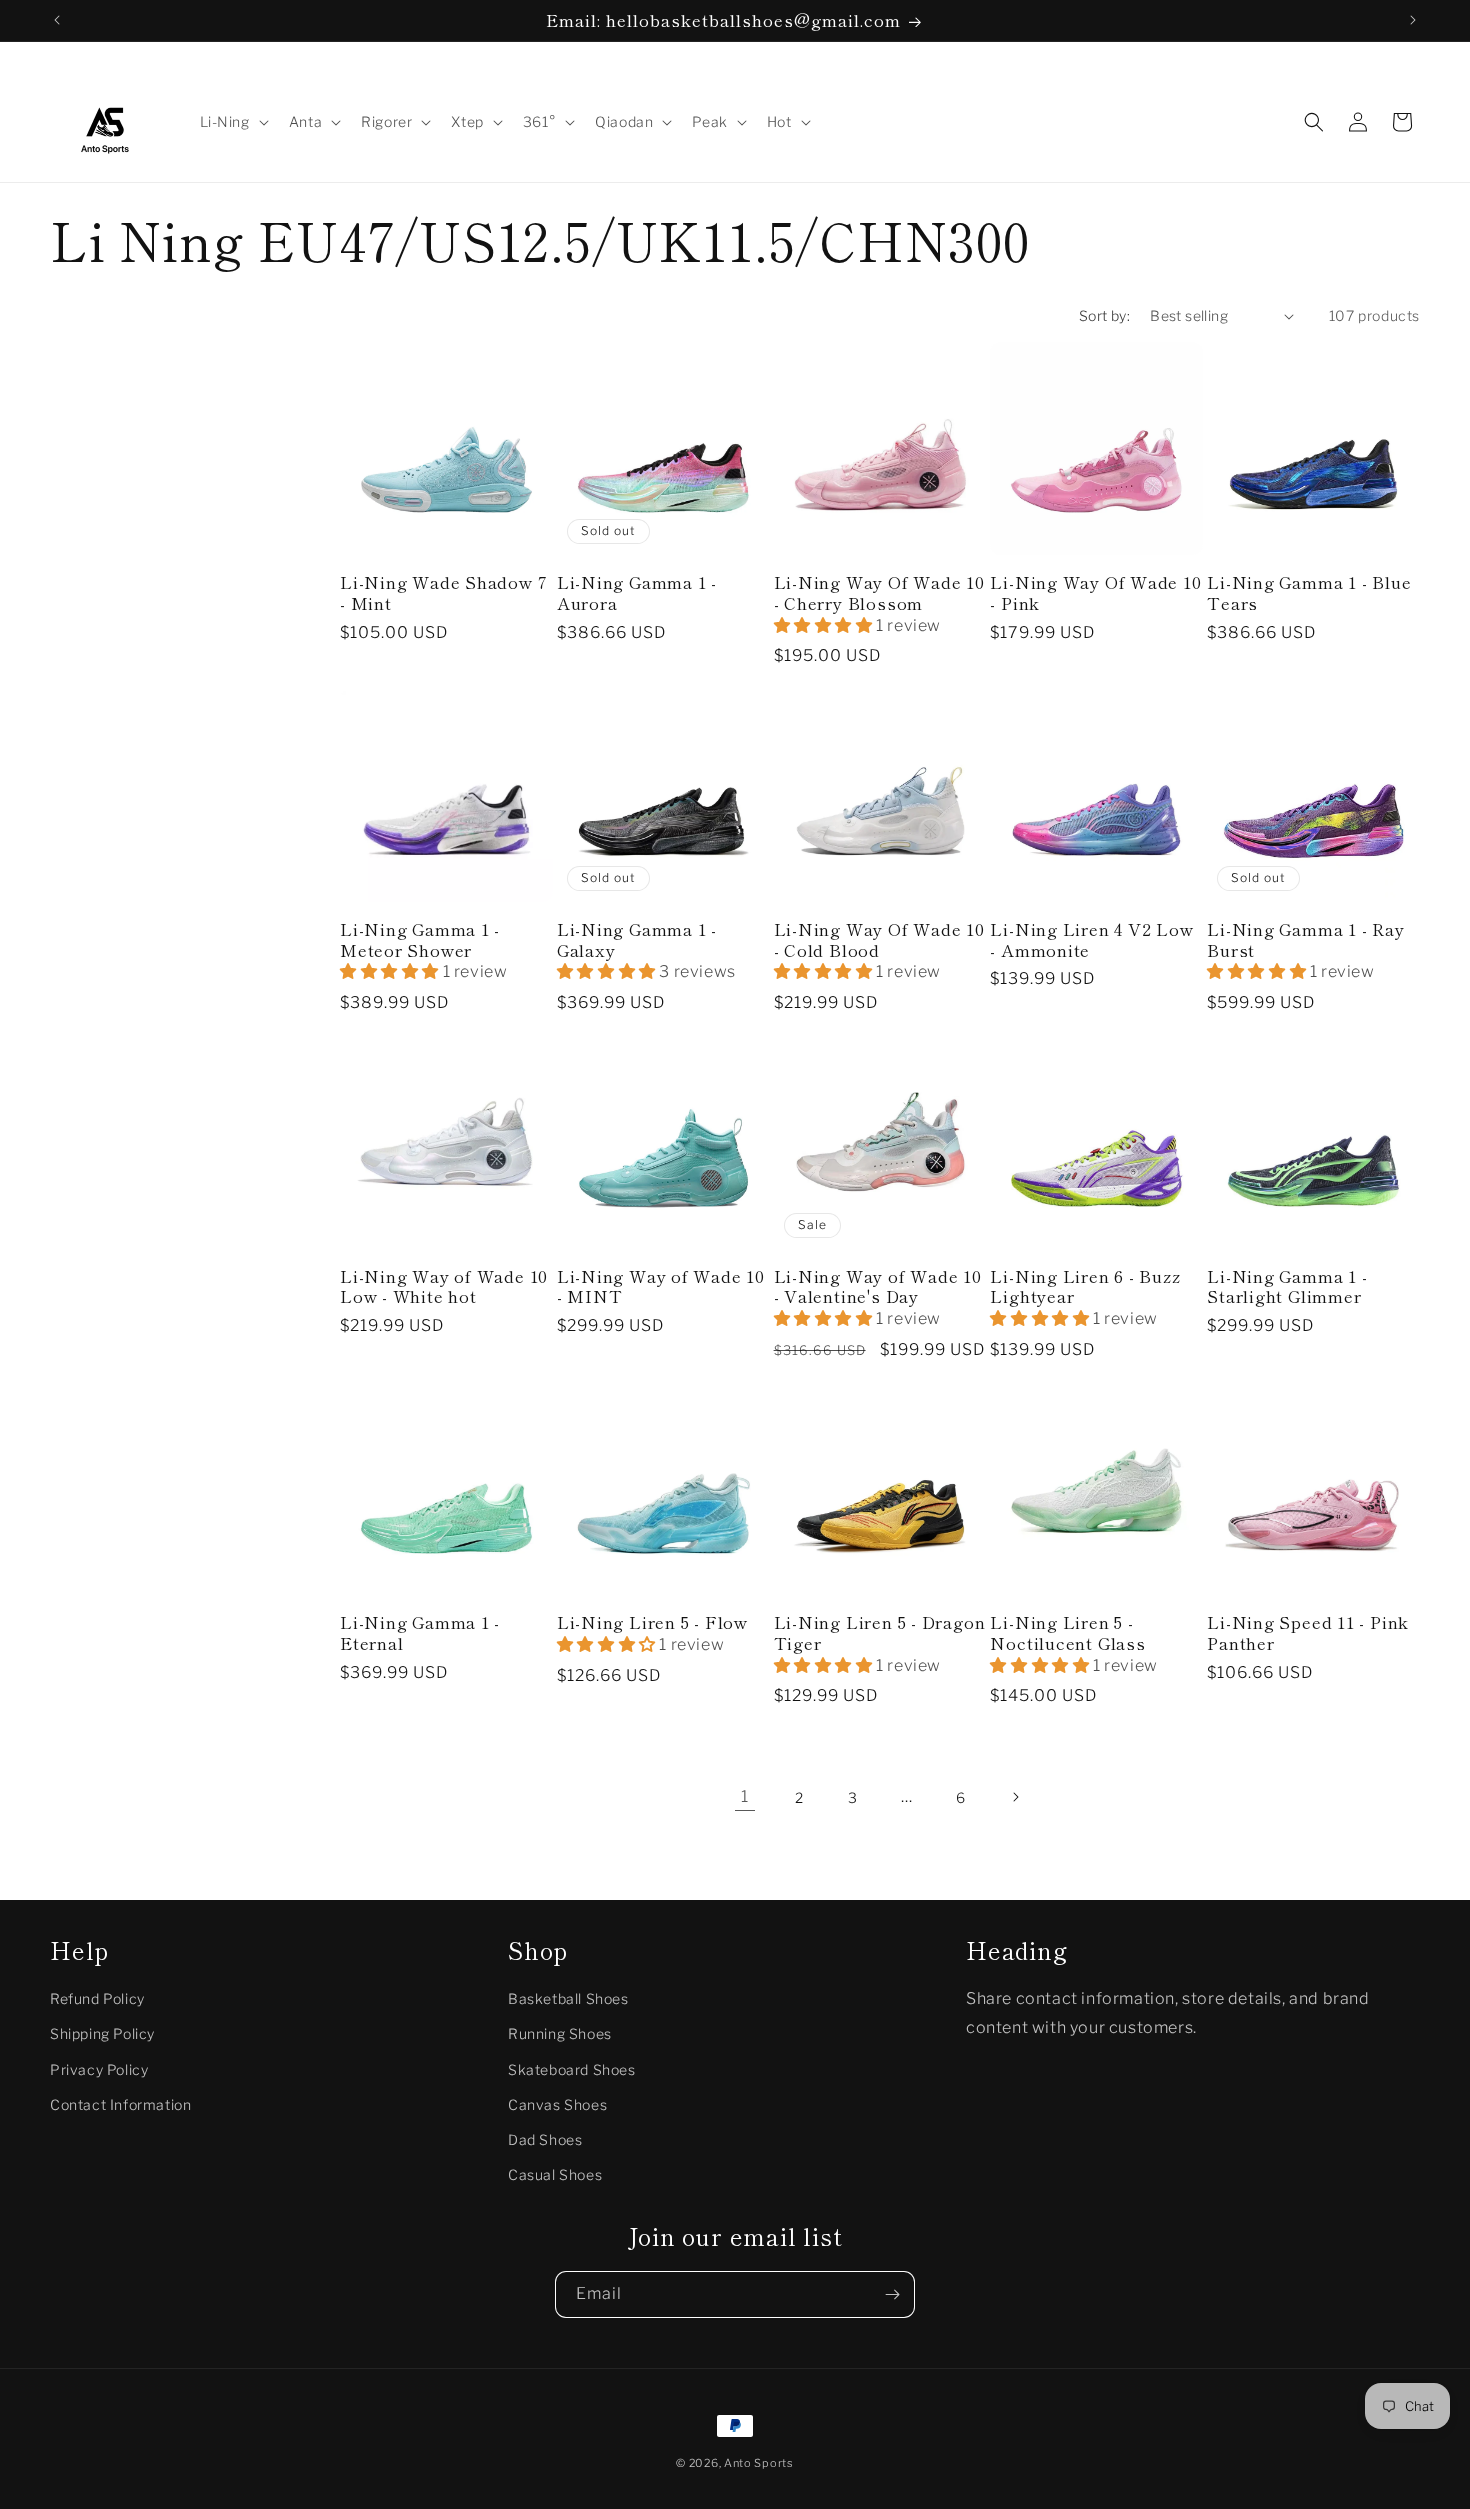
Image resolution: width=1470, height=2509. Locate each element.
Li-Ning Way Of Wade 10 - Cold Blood (879, 940)
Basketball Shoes (568, 1998)
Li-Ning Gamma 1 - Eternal (420, 1633)
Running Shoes (560, 2033)
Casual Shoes (555, 2174)
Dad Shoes (545, 2138)
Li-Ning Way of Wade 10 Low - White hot (444, 1287)
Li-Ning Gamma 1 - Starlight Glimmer (1287, 1287)
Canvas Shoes (557, 2103)
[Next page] (1015, 1797)
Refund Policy (97, 1998)
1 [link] (745, 1796)
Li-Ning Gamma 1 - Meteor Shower (420, 940)
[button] (232, 122)
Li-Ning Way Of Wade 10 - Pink (1095, 593)
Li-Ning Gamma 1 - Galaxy (637, 940)
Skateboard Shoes (572, 2068)
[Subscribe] (892, 2294)
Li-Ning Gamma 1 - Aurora (637, 593)
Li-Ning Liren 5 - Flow (652, 1622)
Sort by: (1104, 315)
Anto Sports (759, 2463)
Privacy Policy (99, 2068)
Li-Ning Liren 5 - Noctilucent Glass (1067, 1633)
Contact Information (120, 2103)
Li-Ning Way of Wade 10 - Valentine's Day (878, 1287)
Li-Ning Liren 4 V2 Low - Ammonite (1091, 940)
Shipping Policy (102, 2033)
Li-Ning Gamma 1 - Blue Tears (1309, 593)
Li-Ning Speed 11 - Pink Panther (1308, 1633)
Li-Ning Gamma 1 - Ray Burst (1305, 940)
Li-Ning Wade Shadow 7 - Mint (443, 593)
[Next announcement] (1413, 20)
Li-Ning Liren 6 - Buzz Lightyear (1085, 1287)
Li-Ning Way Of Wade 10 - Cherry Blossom (879, 593)
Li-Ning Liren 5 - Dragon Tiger (880, 1633)
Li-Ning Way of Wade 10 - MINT (661, 1287)
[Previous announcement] (57, 20)
